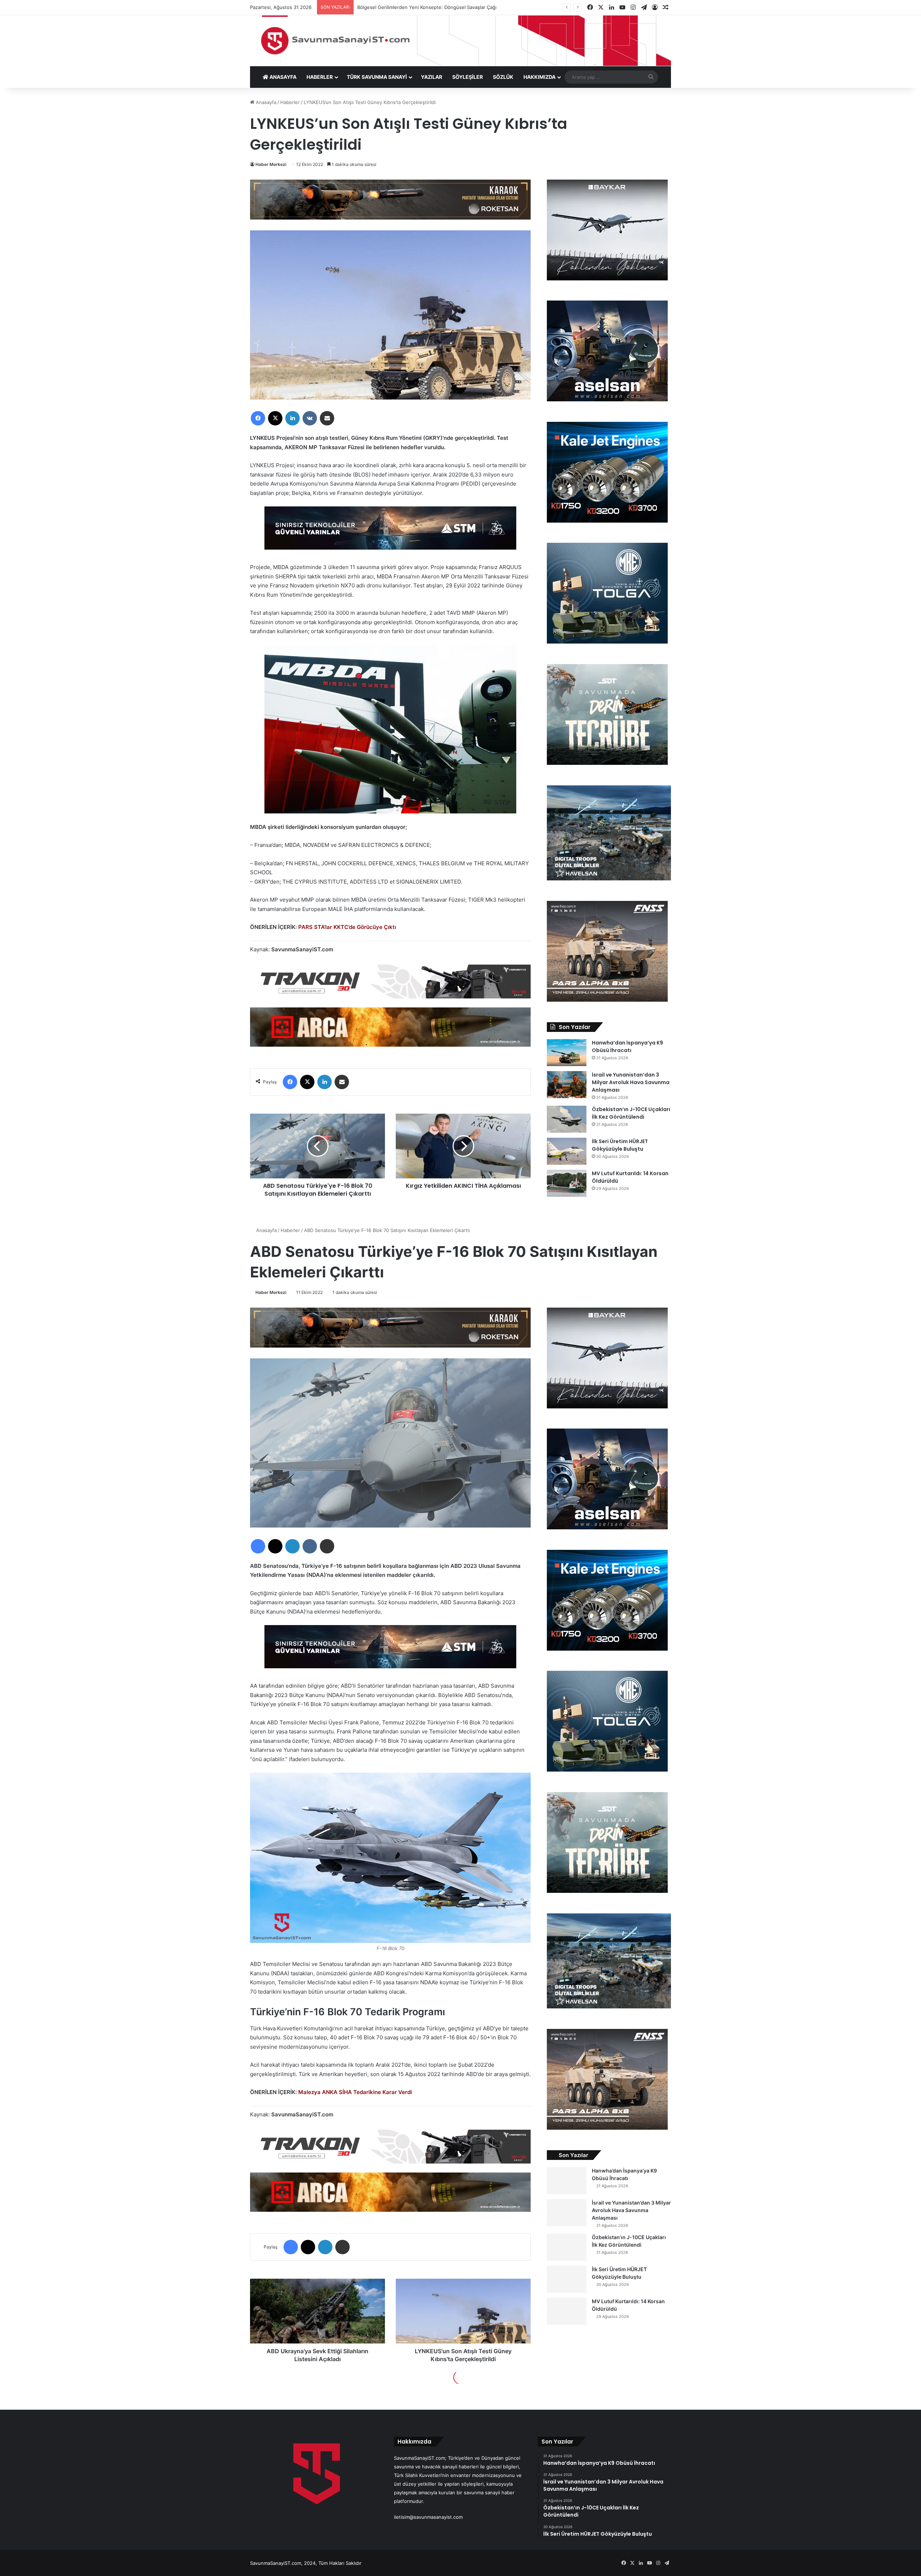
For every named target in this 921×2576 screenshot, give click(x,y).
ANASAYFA (282, 77)
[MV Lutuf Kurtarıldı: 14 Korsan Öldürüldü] (567, 1183)
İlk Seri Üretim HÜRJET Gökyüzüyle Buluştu (620, 1145)
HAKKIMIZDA (539, 77)
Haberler (290, 102)
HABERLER (320, 77)
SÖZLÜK (503, 77)
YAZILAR (432, 77)
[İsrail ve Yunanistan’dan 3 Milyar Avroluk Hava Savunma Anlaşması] (567, 1085)
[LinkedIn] (292, 418)
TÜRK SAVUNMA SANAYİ (377, 77)
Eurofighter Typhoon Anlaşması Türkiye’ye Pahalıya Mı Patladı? (434, 7)
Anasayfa (265, 102)
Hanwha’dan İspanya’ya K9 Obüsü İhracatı (627, 1046)
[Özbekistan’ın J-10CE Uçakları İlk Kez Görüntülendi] (567, 1119)
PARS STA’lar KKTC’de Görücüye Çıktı (347, 927)
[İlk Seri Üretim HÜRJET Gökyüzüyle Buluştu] (567, 1151)
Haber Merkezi (271, 164)
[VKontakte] (310, 418)
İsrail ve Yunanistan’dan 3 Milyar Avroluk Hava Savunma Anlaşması (631, 1082)
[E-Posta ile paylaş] (327, 418)
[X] (275, 418)
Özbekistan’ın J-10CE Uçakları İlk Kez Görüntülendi (631, 1113)
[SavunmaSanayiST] (460, 41)
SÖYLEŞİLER (468, 77)
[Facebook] (258, 418)
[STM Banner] (390, 533)
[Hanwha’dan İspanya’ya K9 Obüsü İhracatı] (567, 1053)
